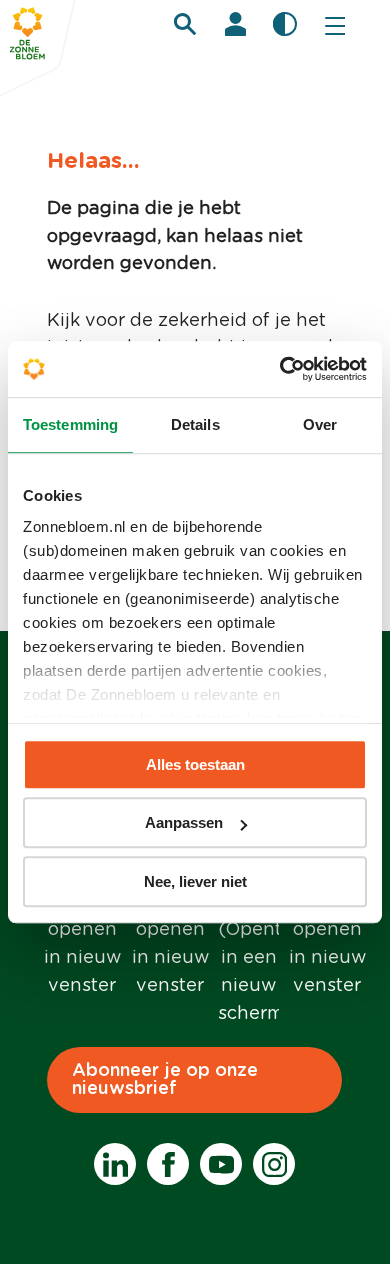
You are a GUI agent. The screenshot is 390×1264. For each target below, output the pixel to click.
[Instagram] (274, 1164)
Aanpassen (184, 822)
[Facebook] (168, 1164)
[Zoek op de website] (185, 24)
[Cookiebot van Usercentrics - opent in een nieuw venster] (280, 369)
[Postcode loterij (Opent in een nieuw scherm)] (248, 936)
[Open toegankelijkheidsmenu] (285, 24)
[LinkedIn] (115, 1164)
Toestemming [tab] (70, 424)
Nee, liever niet (195, 881)
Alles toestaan (195, 764)
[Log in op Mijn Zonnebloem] (235, 24)
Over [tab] (320, 424)
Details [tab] (195, 424)
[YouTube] (221, 1164)
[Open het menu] (335, 25)
